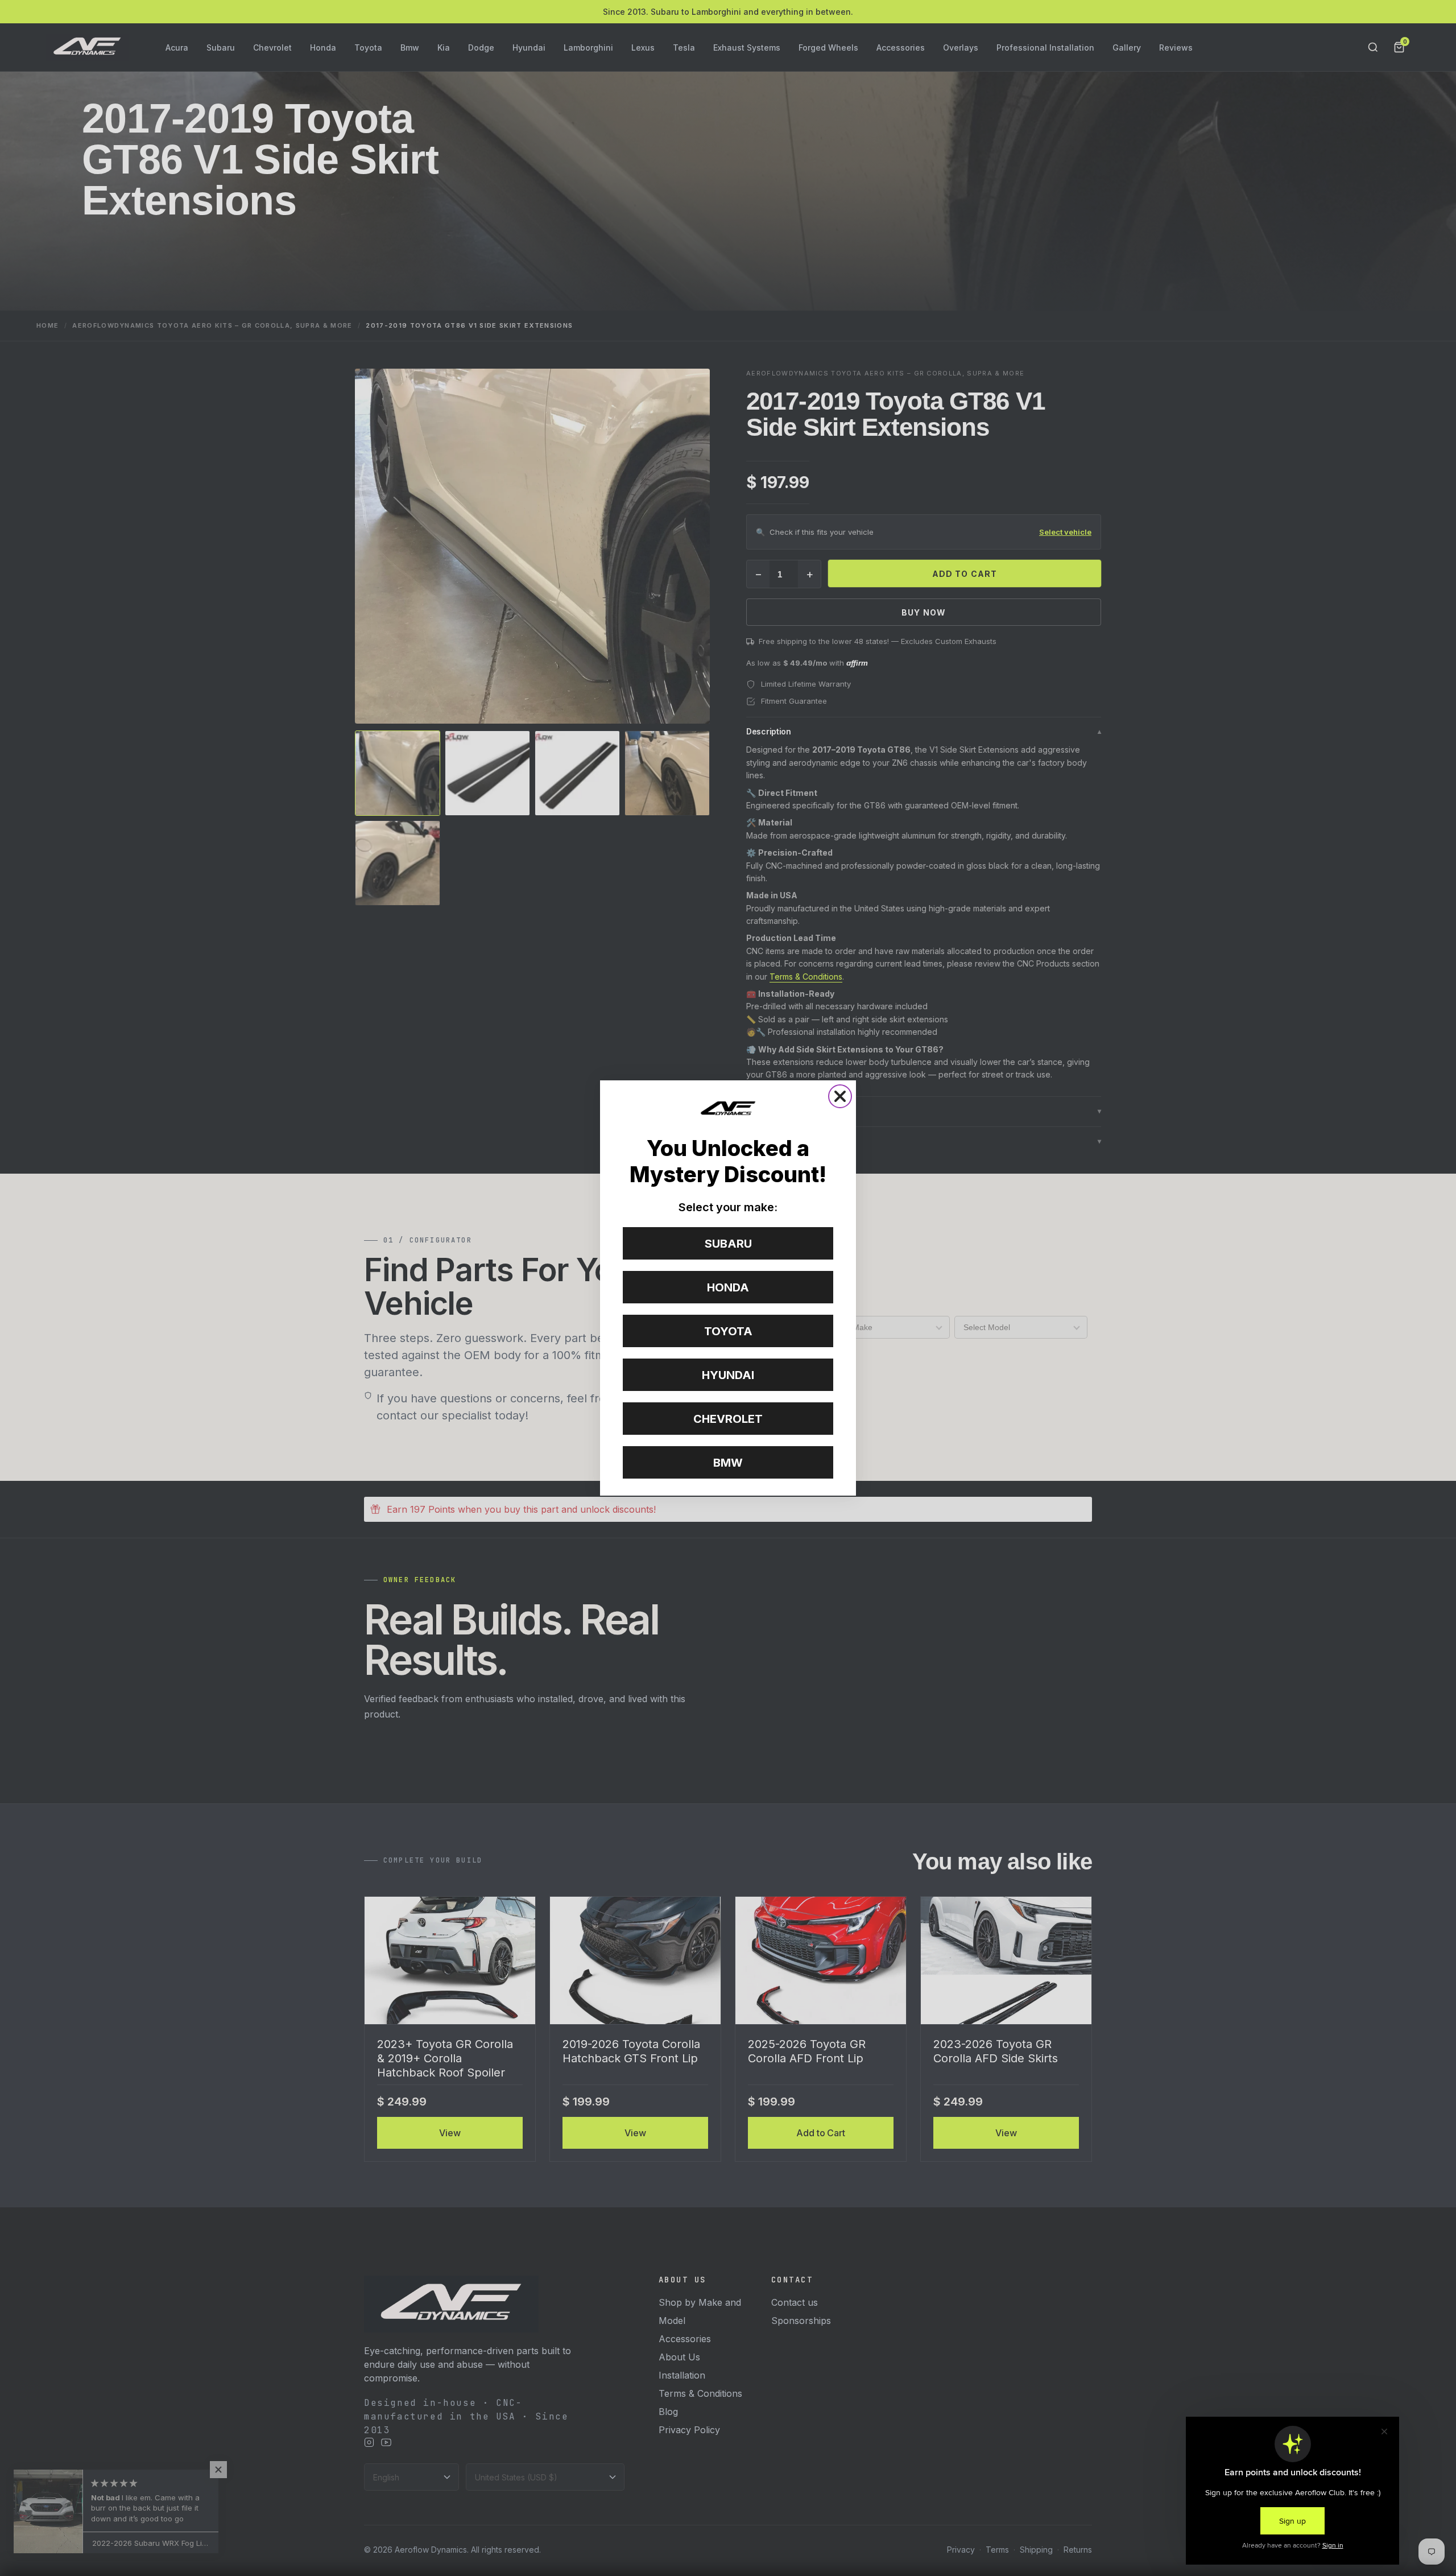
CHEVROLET (728, 1419)
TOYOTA (728, 1331)
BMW (728, 1463)
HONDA (728, 1287)
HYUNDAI (728, 1375)
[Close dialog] (840, 1096)
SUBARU (728, 1244)
